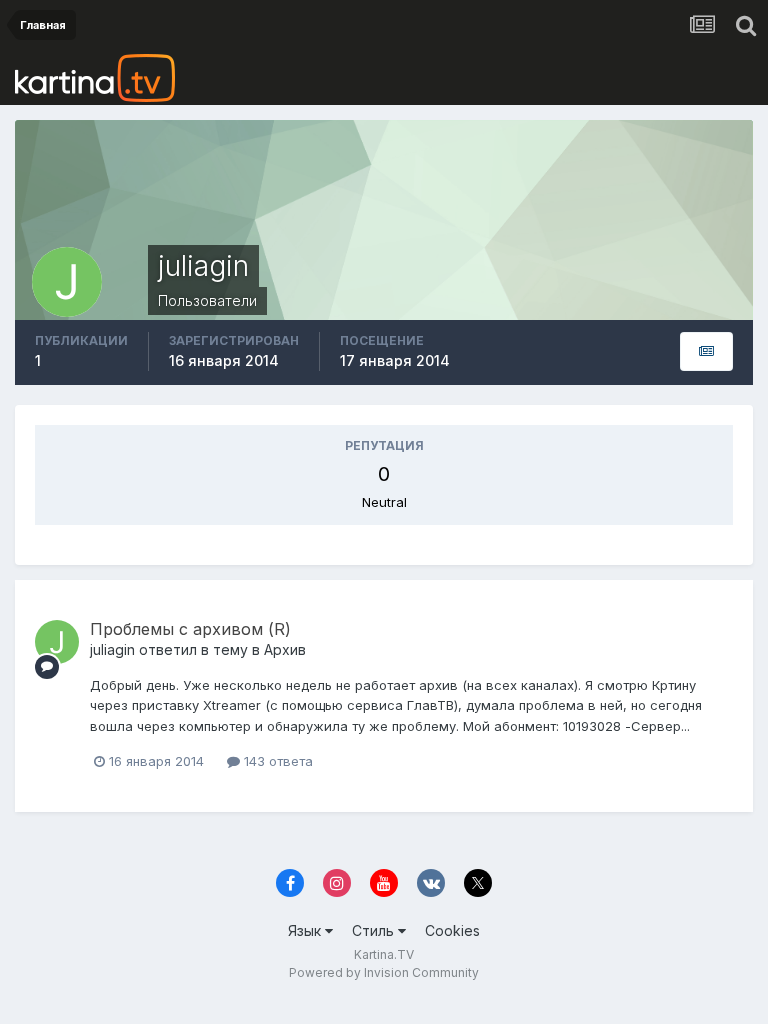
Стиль (375, 930)
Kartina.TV (384, 954)
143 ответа (276, 761)
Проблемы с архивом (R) (190, 629)
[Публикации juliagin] (706, 351)
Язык (306, 930)
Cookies (452, 930)
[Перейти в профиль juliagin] (57, 642)
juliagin (112, 649)
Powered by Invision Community (384, 972)
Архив (285, 649)
